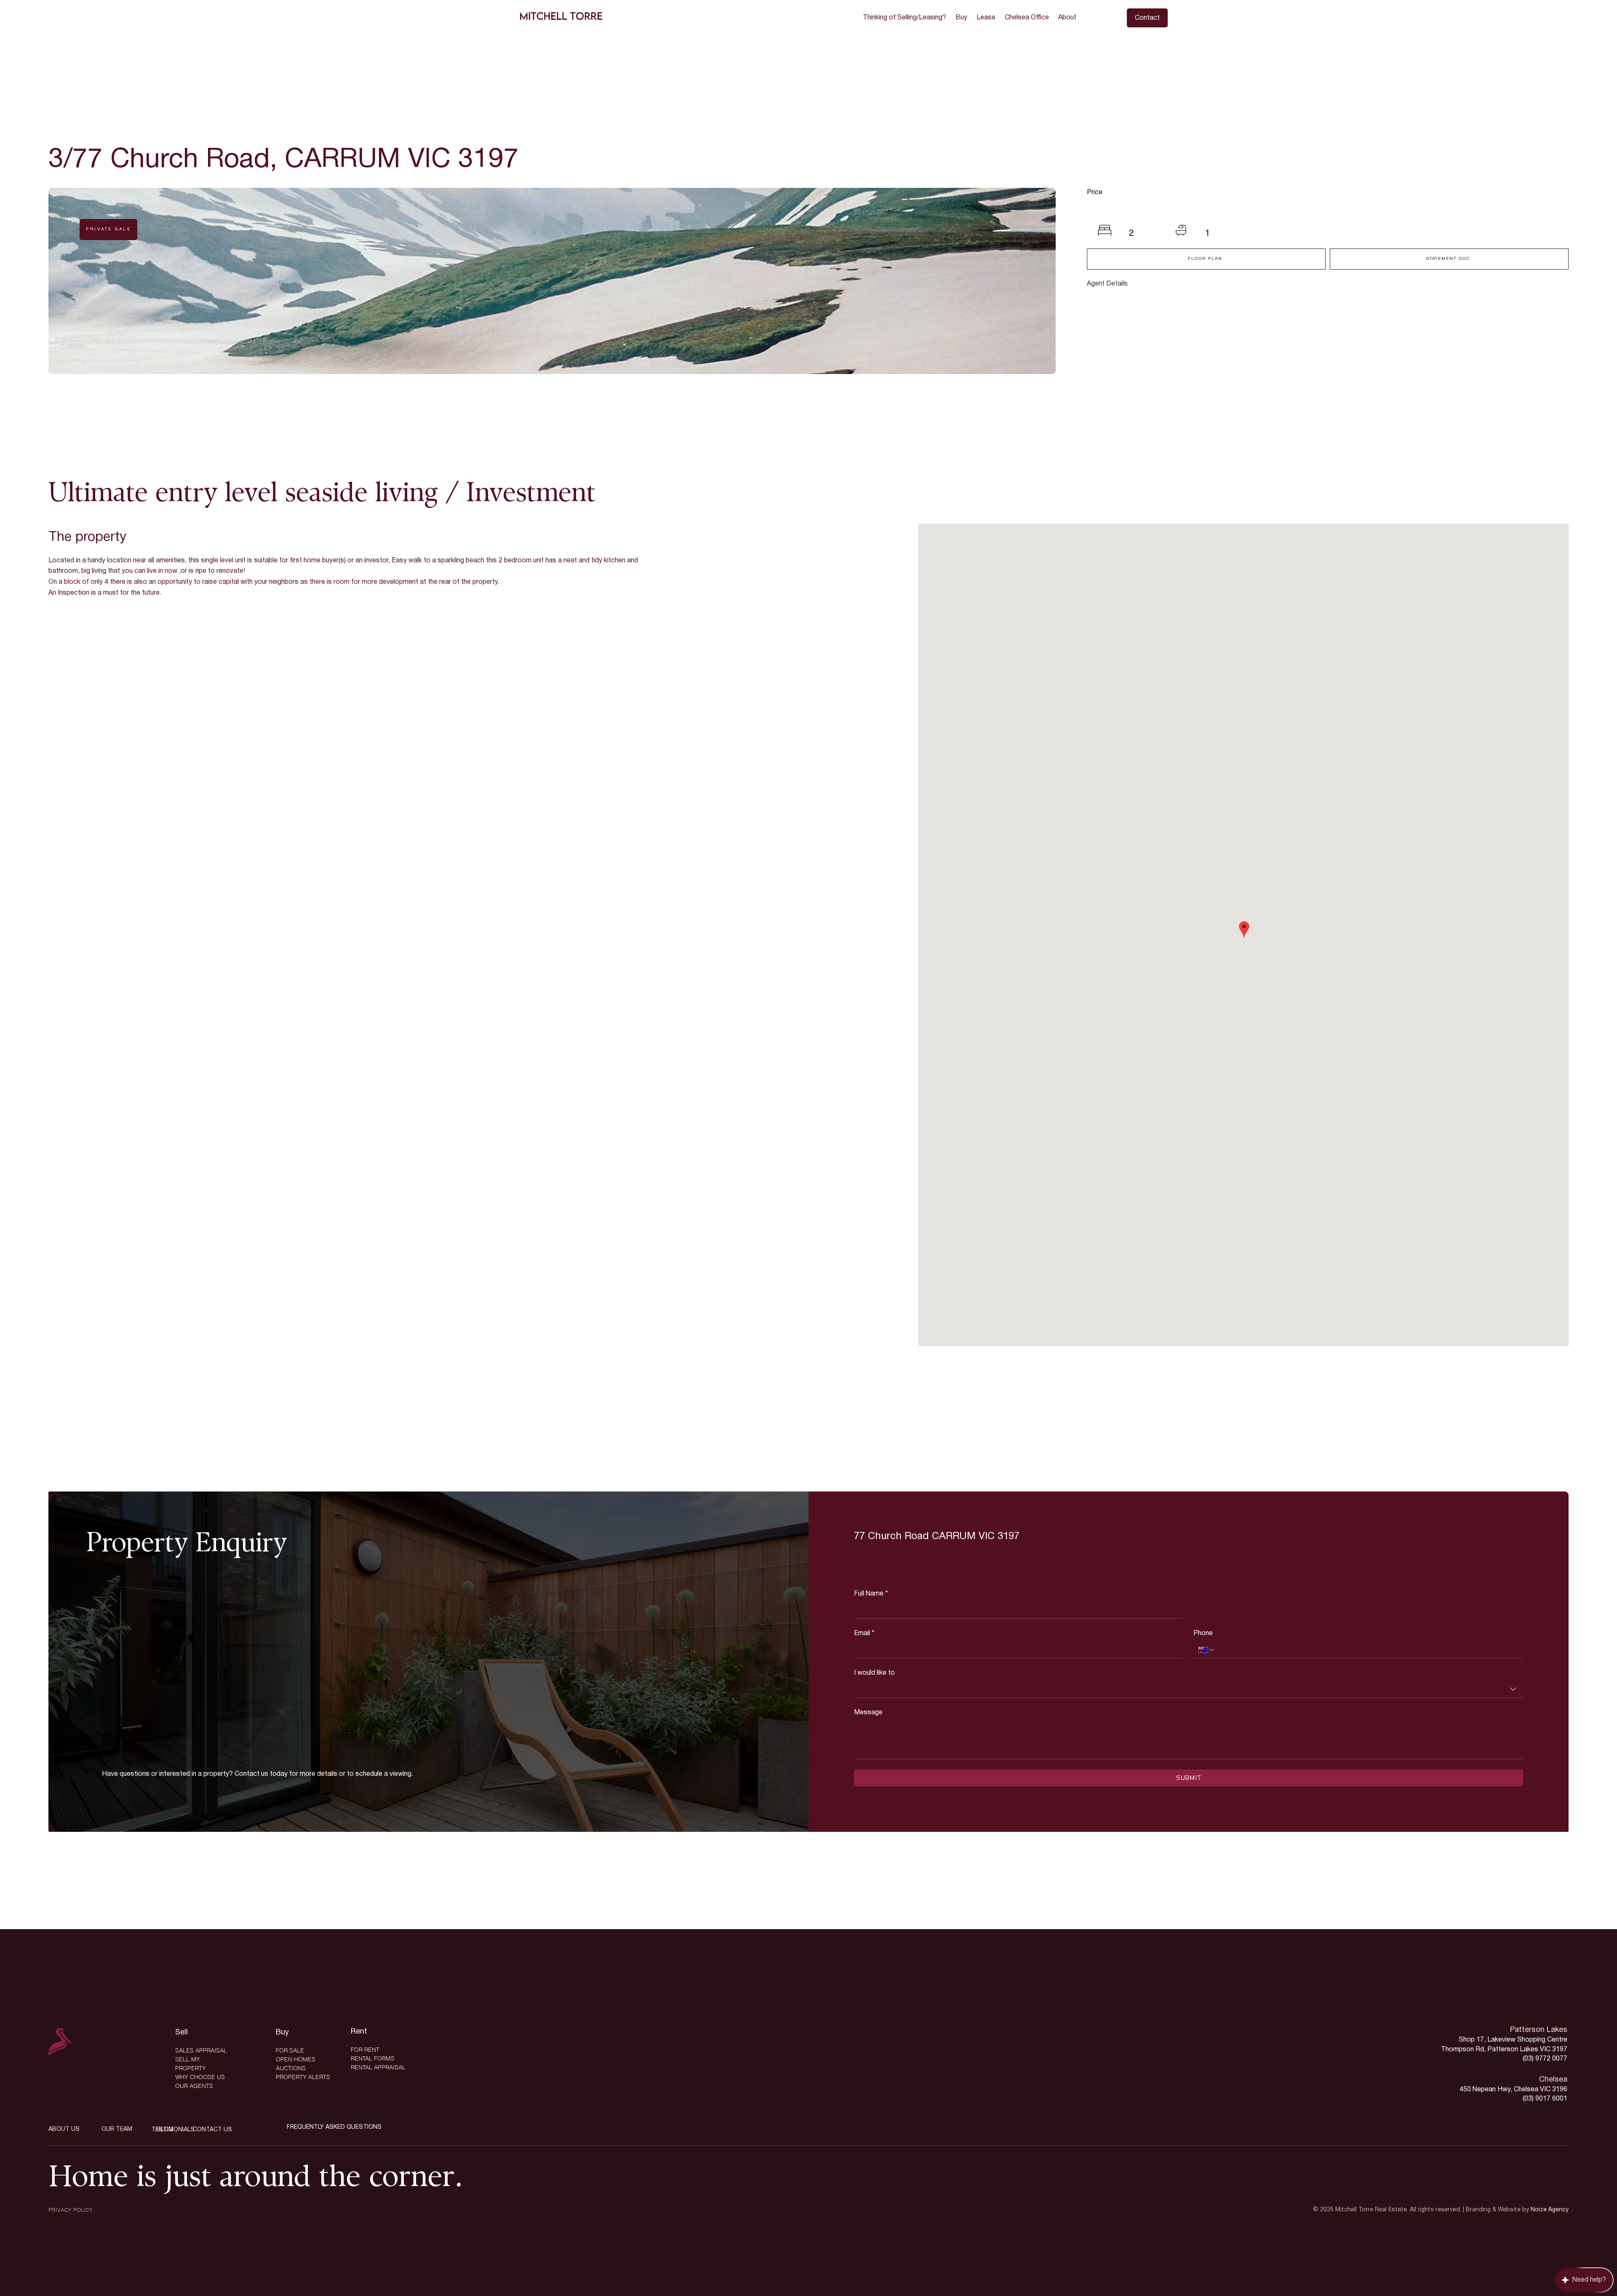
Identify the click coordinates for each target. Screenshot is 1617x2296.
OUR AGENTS (194, 2086)
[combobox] (1188, 1689)
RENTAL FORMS (373, 2058)
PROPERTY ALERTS (303, 2077)
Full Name (871, 1594)
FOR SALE (290, 2050)
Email (864, 1633)
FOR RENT (365, 2050)
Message (868, 1713)
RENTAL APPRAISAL (378, 2067)
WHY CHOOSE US (200, 2077)
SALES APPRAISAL (201, 2050)
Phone (1203, 1633)
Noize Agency (1550, 2210)
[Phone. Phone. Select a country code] (1206, 1650)
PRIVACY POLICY (71, 2210)
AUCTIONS (291, 2068)
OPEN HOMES (296, 2059)
